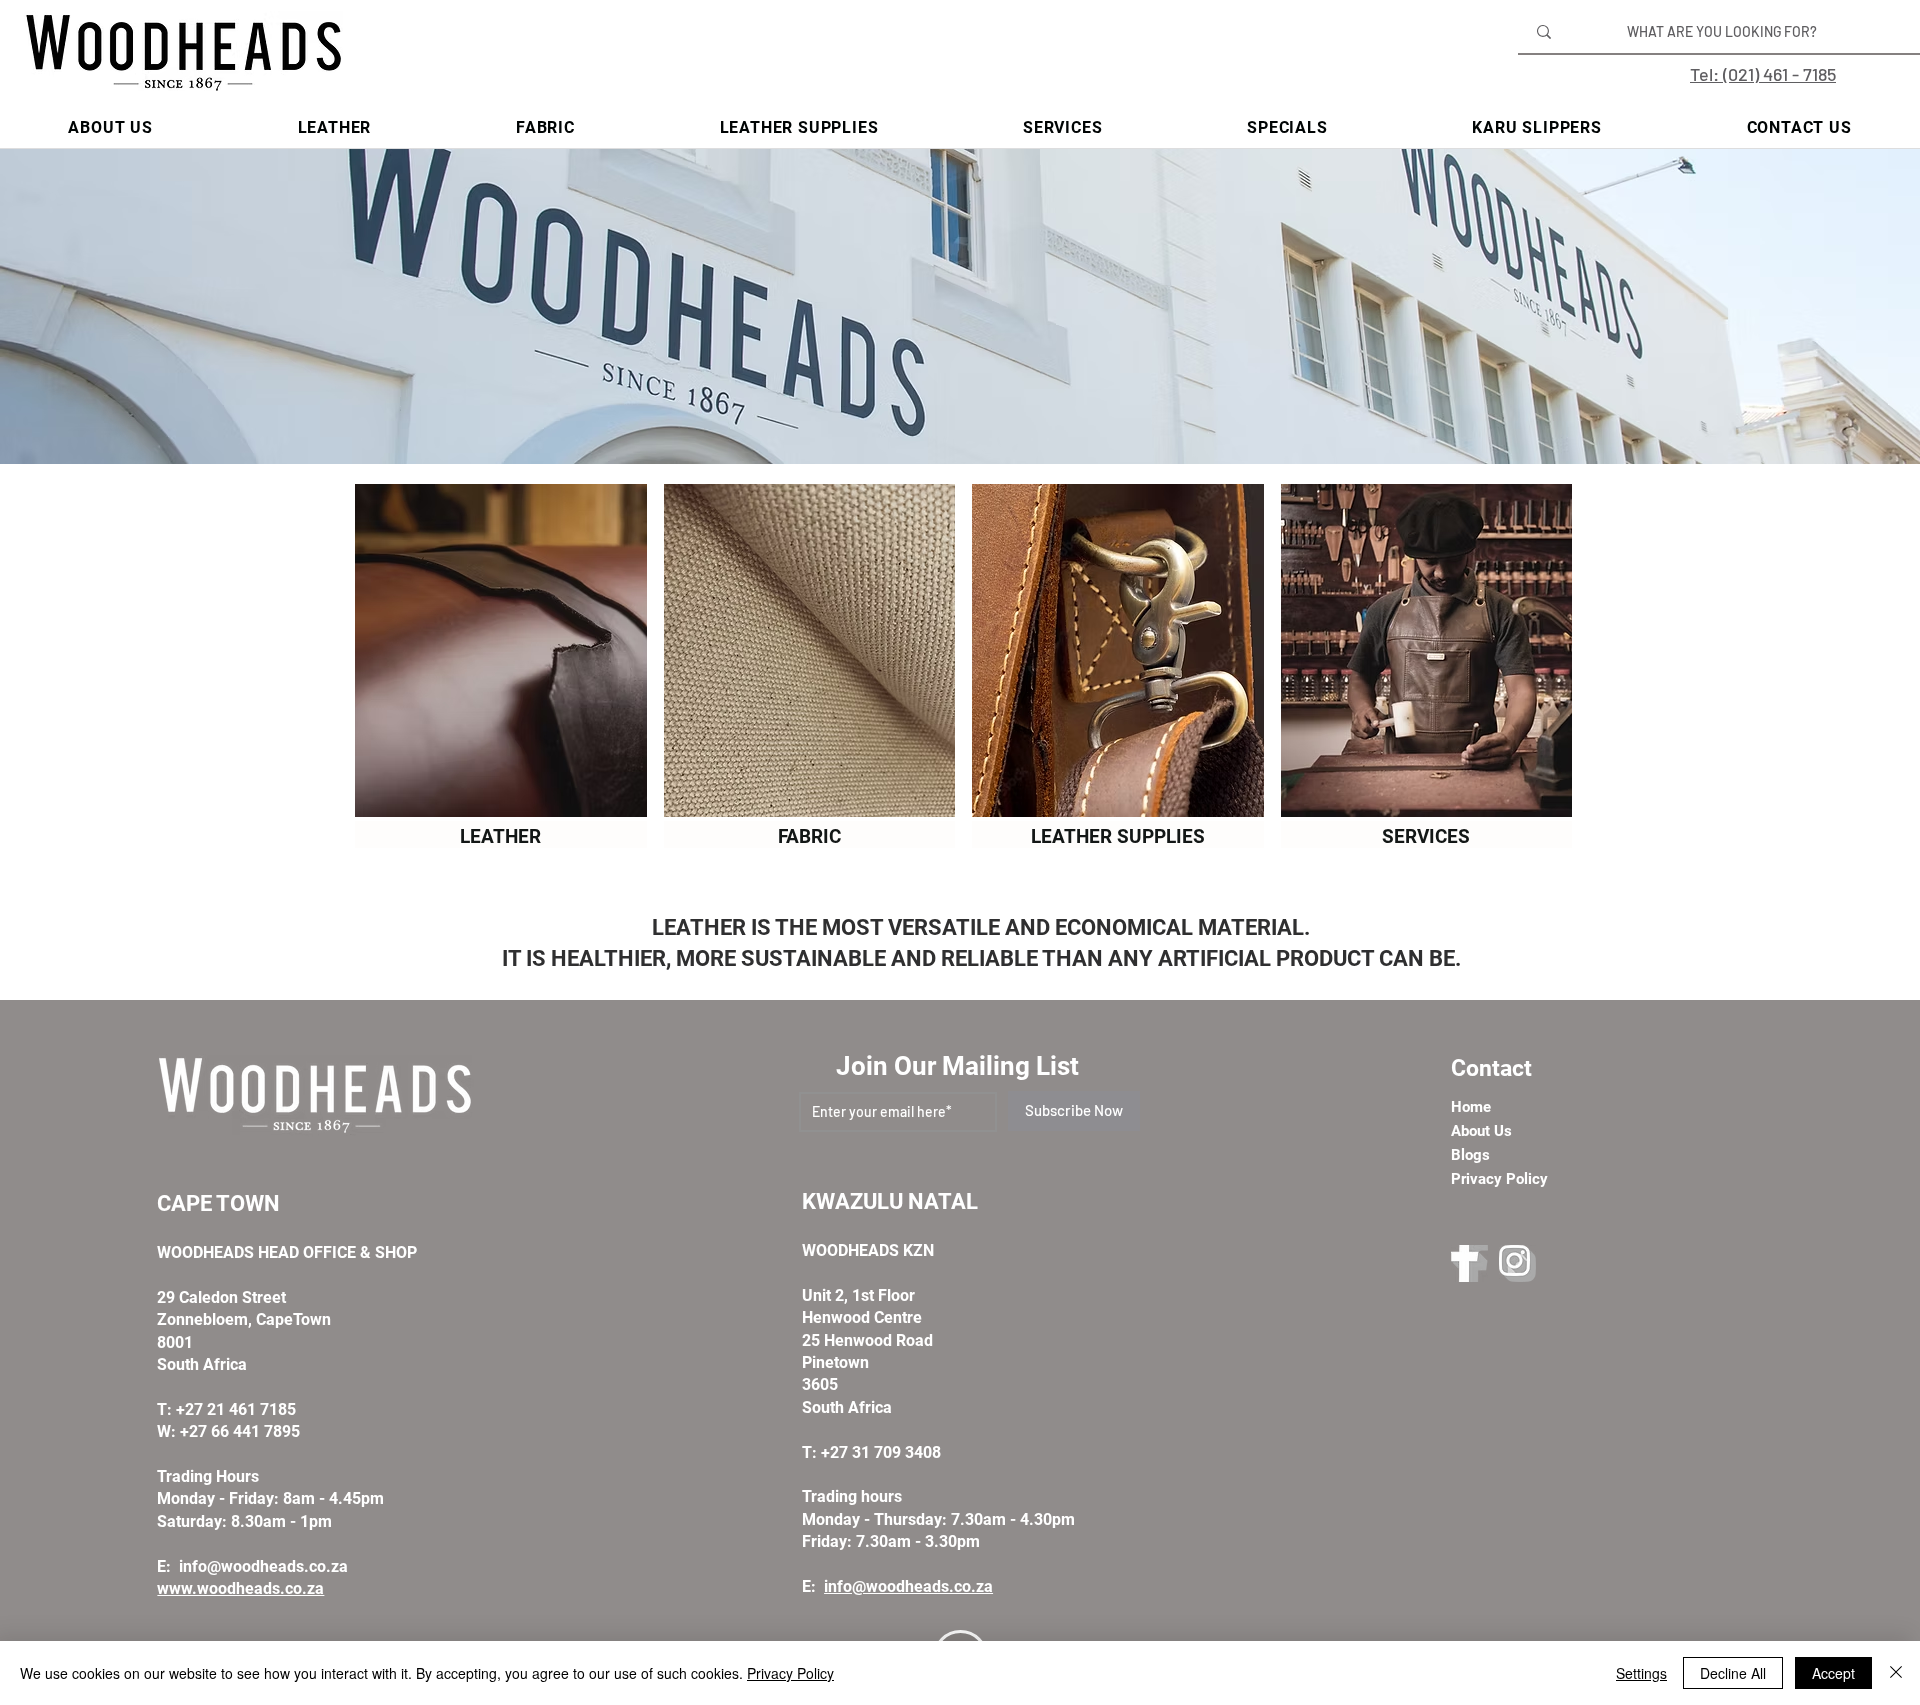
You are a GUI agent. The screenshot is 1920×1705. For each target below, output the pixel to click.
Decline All (1733, 1673)
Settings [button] (1641, 1673)
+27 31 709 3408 (881, 1452)
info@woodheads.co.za (263, 1566)
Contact (1491, 1068)
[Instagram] (1517, 1263)
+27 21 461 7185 (236, 1409)
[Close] (1896, 1673)
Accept (1833, 1673)
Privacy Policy (790, 1673)
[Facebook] (1469, 1263)
